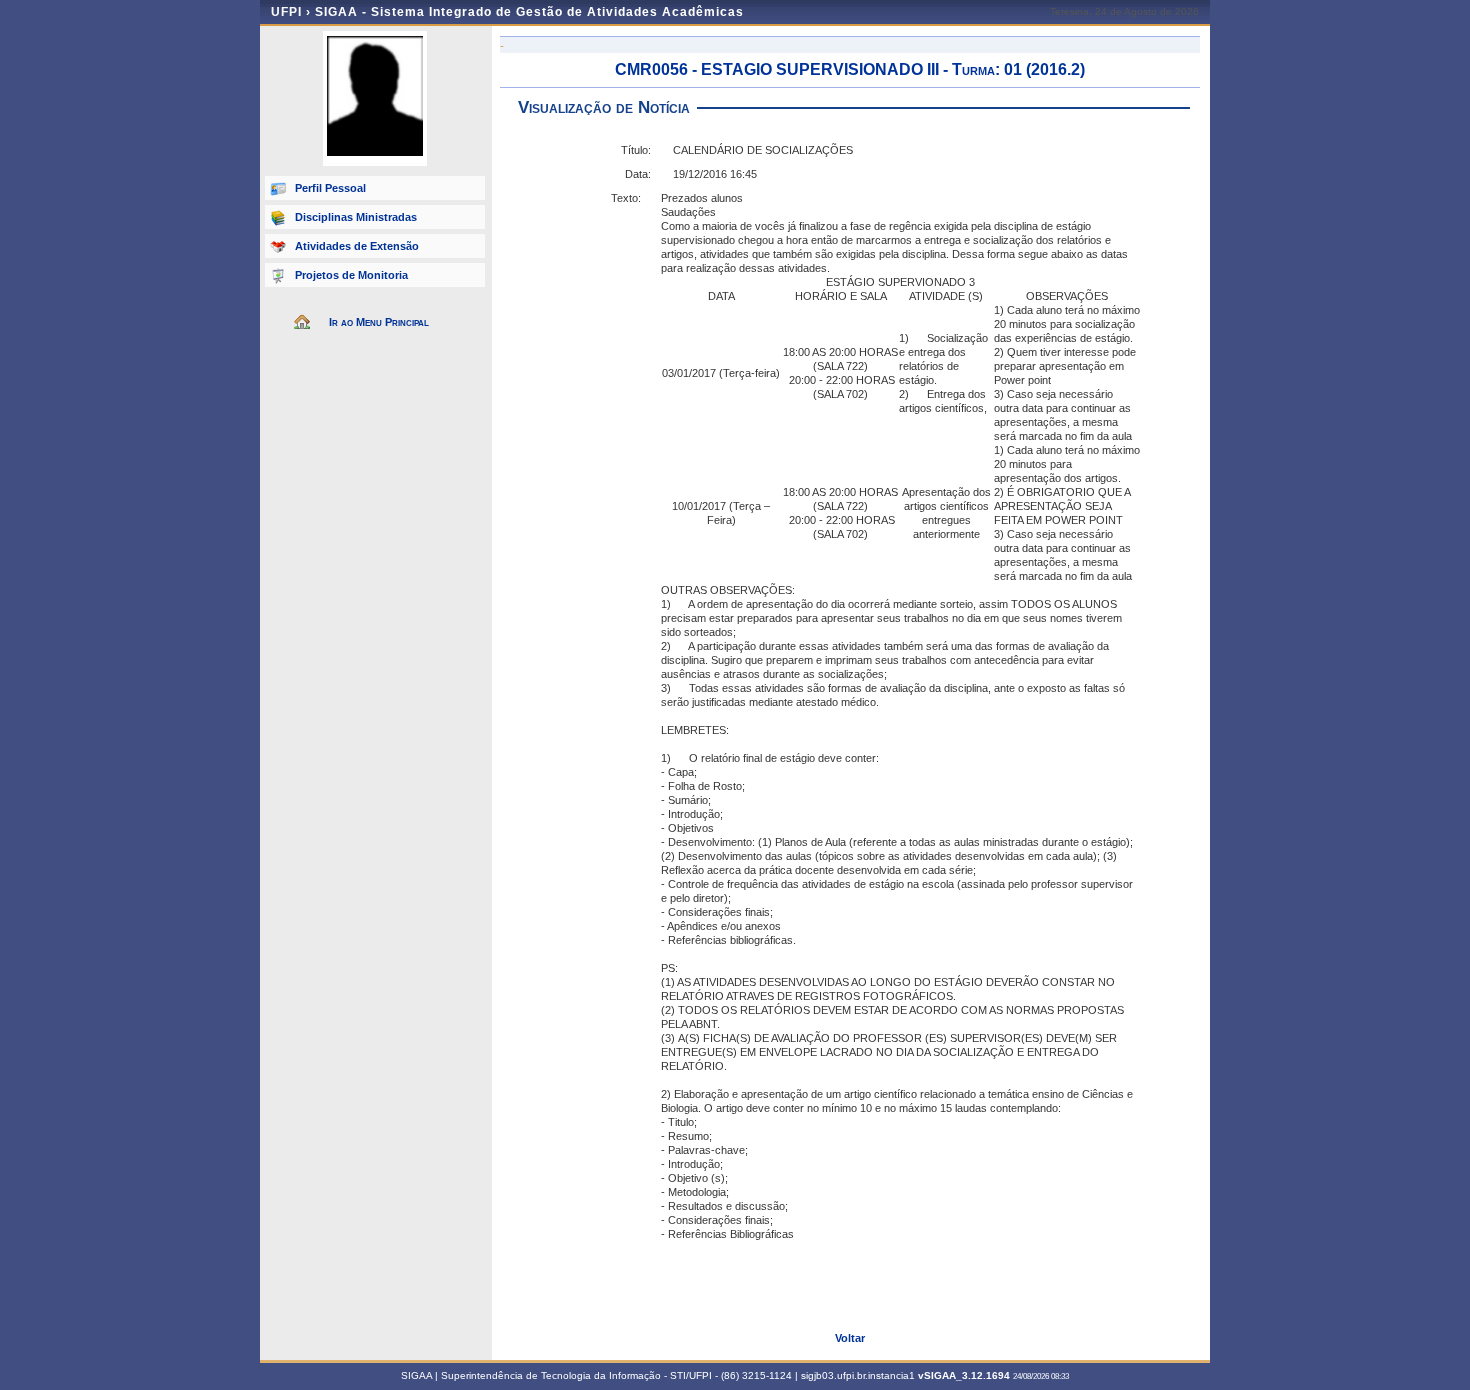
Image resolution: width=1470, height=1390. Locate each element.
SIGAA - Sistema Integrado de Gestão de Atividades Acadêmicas (529, 12)
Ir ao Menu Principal (379, 322)
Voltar (850, 1338)
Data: (638, 174)
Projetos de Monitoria (351, 275)
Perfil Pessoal (330, 188)
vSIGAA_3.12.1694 (964, 1375)
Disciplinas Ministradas (356, 217)
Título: (636, 150)
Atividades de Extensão (357, 246)
